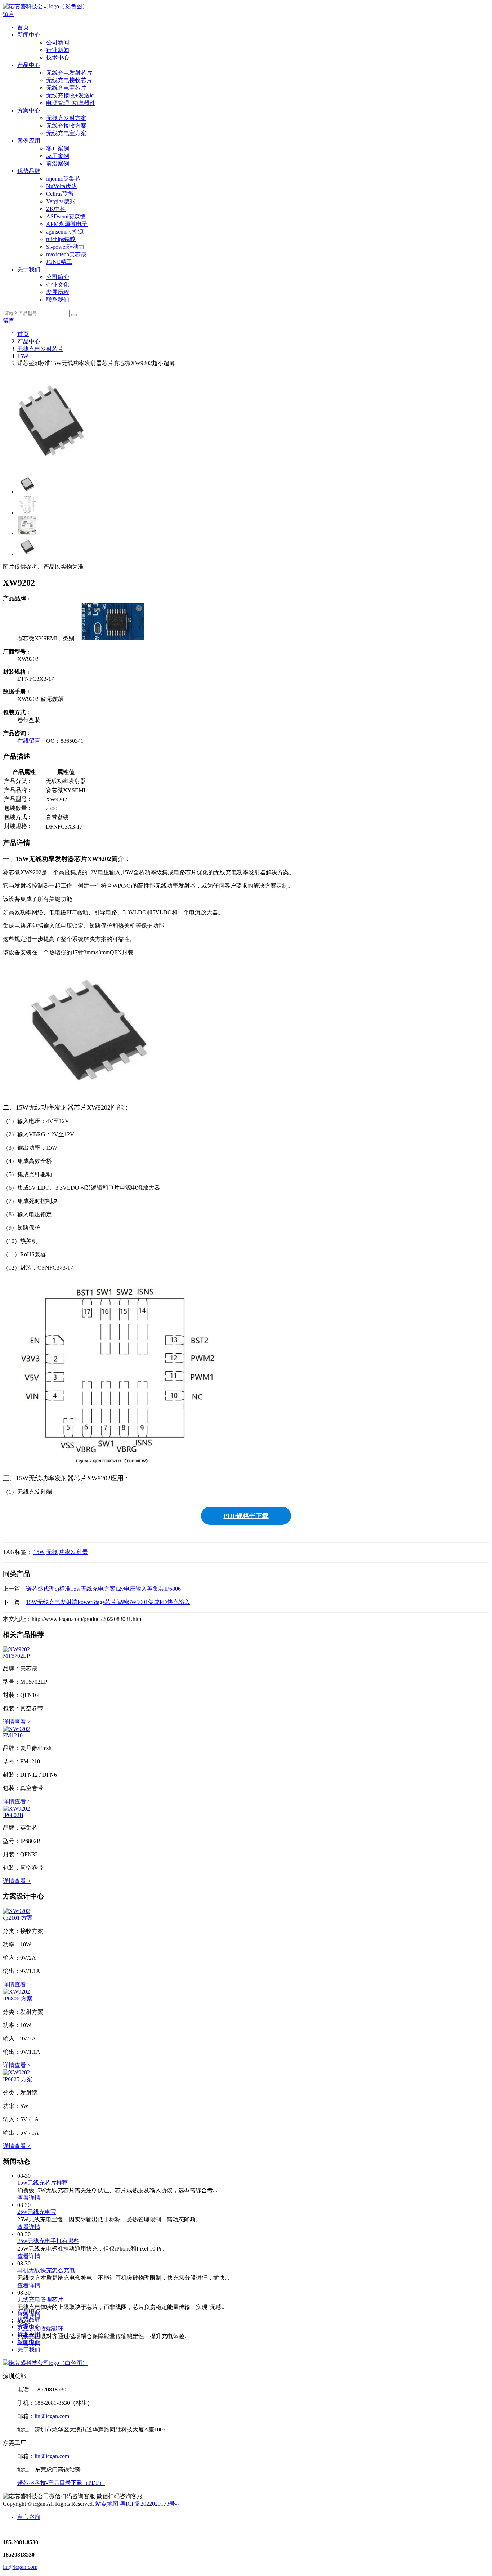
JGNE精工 (59, 262)
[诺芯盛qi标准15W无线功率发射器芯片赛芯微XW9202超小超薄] (16, 1649)
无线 (52, 1552)
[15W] (113, 638)
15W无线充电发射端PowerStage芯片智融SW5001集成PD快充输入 (108, 1602)
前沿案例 (58, 163)
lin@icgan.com (52, 2416)
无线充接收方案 (66, 126)
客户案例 (58, 148)
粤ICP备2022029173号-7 (150, 2504)
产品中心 (29, 65)
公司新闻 (58, 42)
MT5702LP (16, 1656)
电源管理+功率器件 (71, 103)
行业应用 (29, 2334)
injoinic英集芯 (63, 179)
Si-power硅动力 (65, 247)
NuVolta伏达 (61, 186)
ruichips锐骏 (61, 239)
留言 (9, 14)
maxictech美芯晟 (66, 254)
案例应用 (29, 141)
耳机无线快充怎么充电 (46, 2270)
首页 (23, 27)
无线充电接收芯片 (69, 80)
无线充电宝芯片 (66, 88)
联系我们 (58, 300)
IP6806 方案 (18, 1998)
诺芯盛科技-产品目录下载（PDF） (61, 2483)
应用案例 (58, 156)
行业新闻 (58, 50)
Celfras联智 (60, 194)
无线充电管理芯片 (40, 2299)
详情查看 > (17, 1722)
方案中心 (29, 110)
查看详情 (29, 2198)
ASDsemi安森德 (66, 216)
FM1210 (13, 1735)
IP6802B (13, 1815)
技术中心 (58, 57)
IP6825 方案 (18, 2079)
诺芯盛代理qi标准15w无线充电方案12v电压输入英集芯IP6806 (103, 1589)
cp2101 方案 (18, 1918)
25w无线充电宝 (37, 2212)
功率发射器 (73, 1552)
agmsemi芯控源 (65, 232)
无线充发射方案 (66, 118)
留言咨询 (29, 2517)
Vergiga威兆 (61, 201)
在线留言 (29, 741)
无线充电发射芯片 (69, 73)
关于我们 (29, 269)
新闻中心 (29, 35)
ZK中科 (56, 209)
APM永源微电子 (67, 224)
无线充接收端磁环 (40, 2329)
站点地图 (107, 2504)
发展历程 (58, 292)
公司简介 (58, 277)
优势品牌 (29, 171)
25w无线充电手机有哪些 (48, 2241)
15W (23, 356)
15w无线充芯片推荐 (43, 2183)
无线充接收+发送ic (70, 95)
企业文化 (58, 285)
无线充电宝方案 (66, 133)
